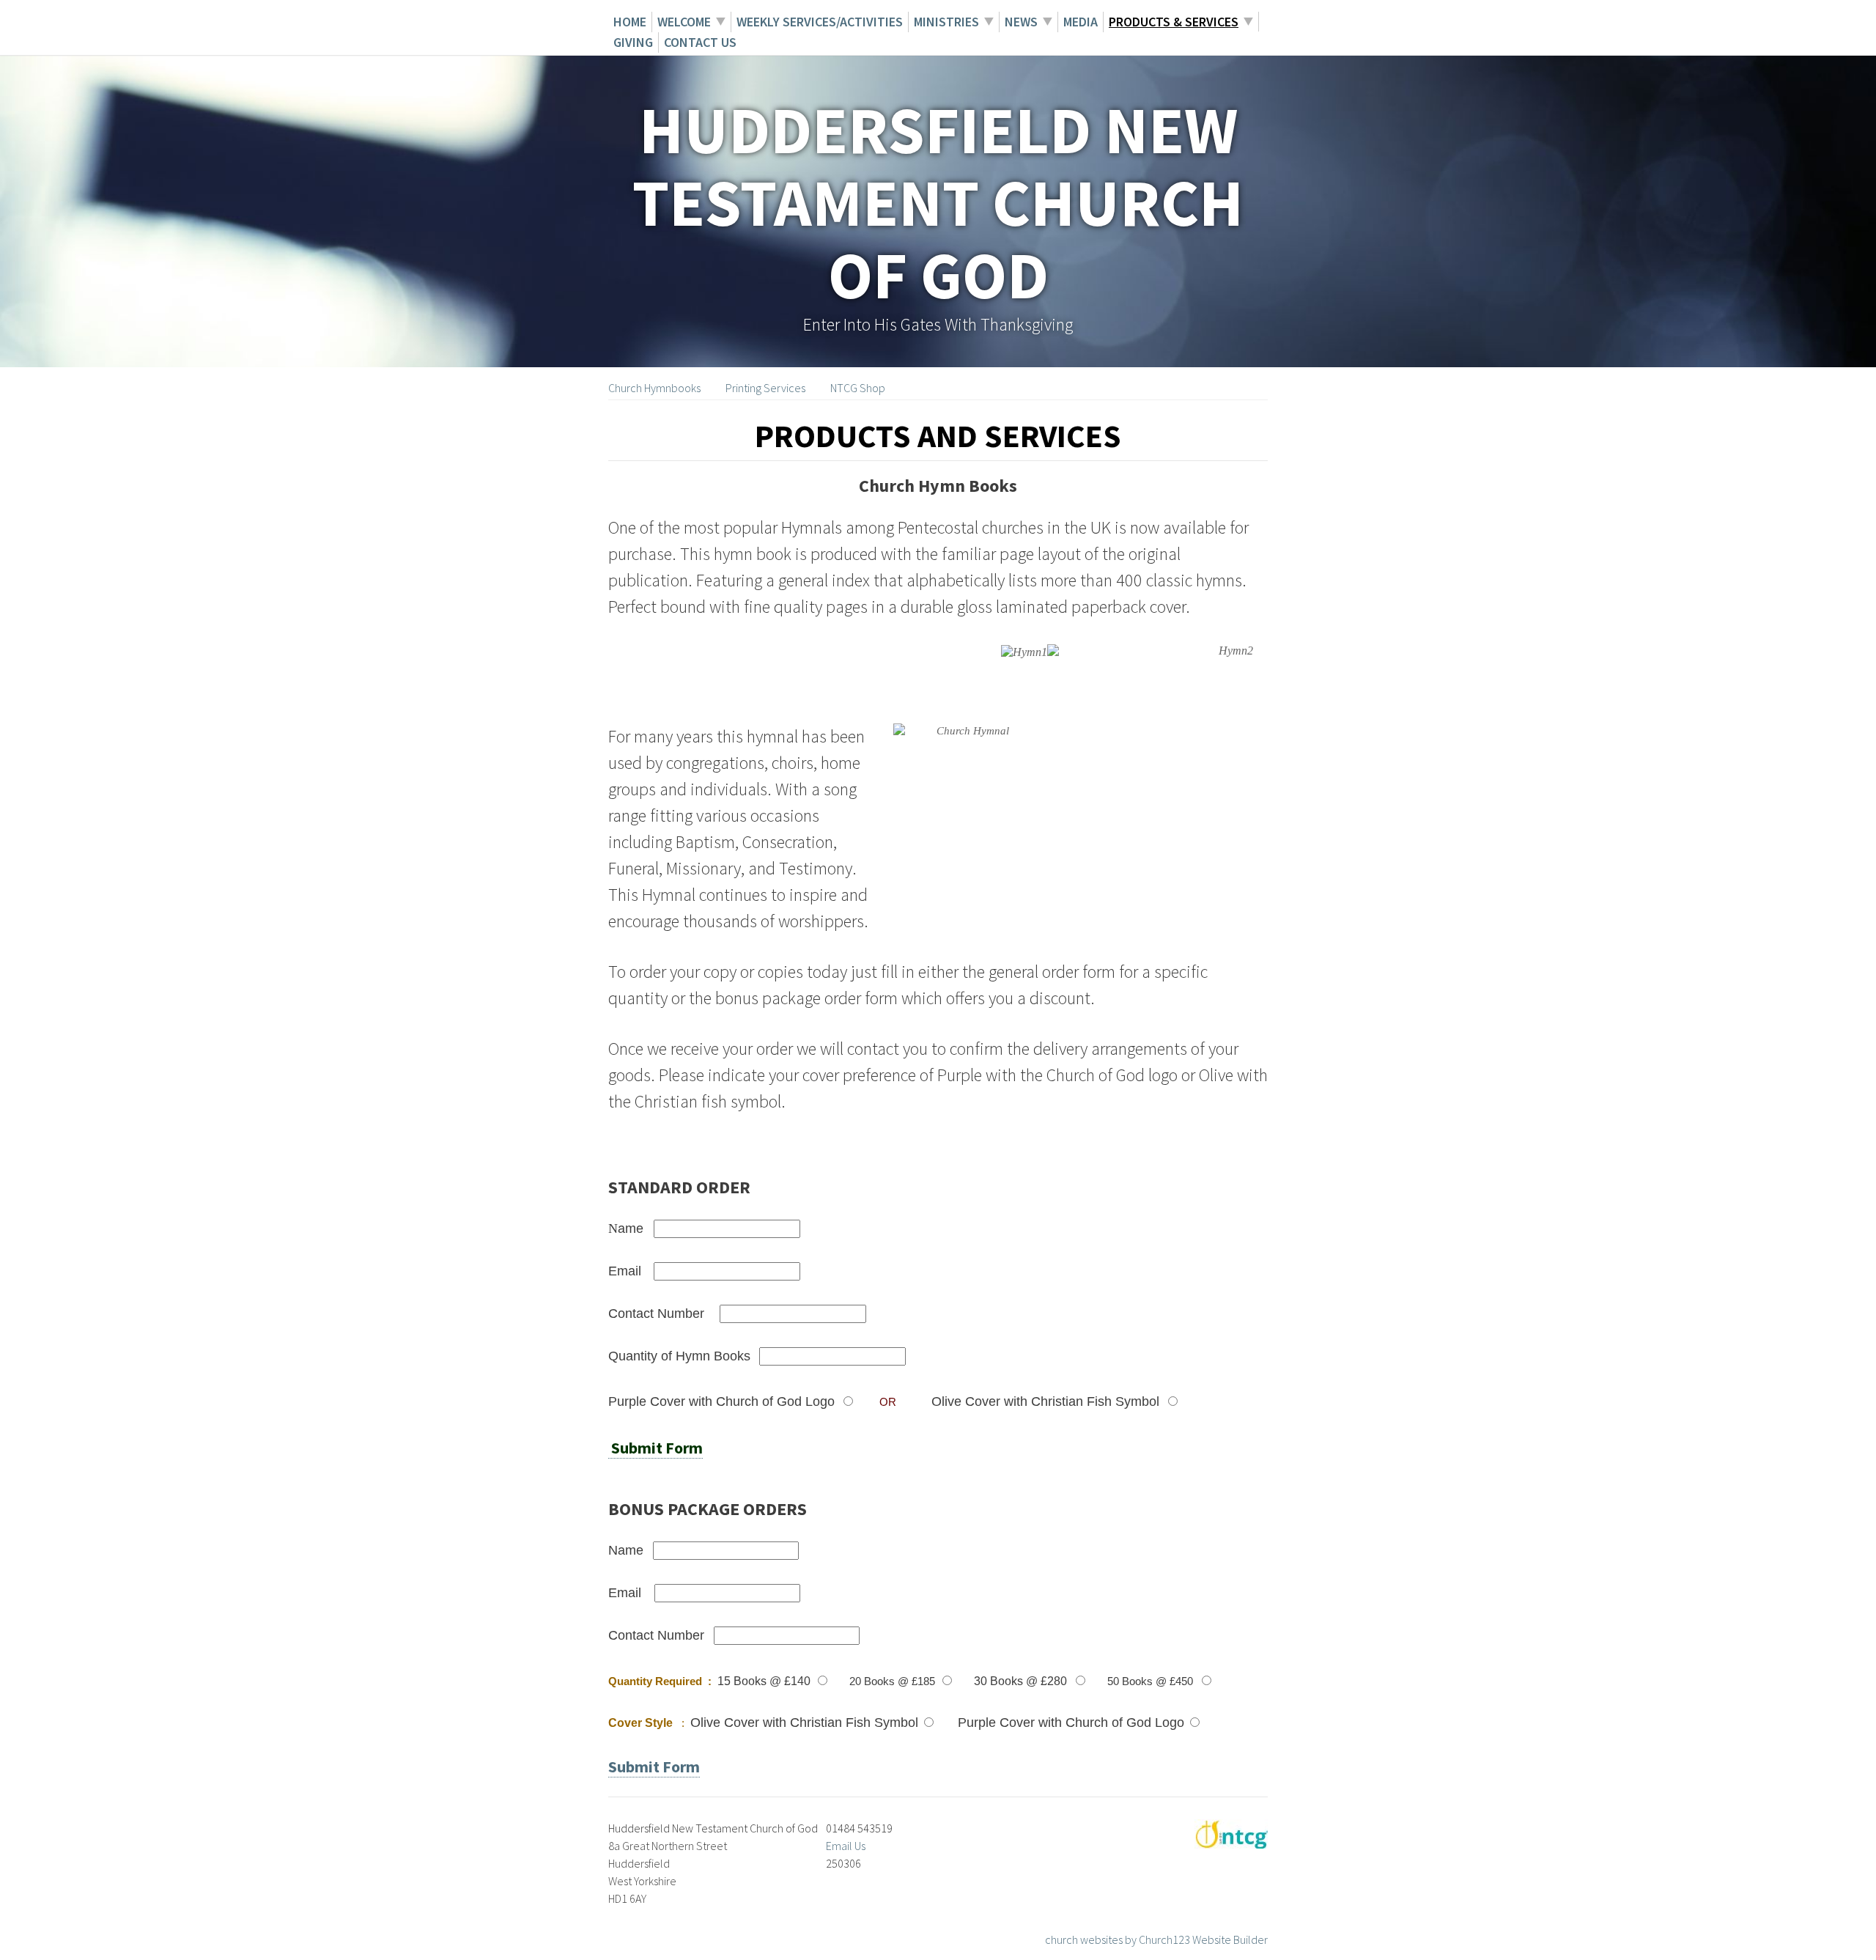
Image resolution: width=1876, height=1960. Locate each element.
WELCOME (684, 22)
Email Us (846, 1846)
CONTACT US (700, 42)
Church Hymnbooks (654, 388)
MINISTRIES (946, 22)
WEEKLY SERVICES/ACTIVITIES (820, 22)
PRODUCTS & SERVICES (1174, 22)
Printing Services (765, 388)
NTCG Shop (859, 388)
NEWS (1021, 22)
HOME (630, 22)
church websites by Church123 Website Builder (1156, 1939)
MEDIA (1081, 22)
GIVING (633, 42)
